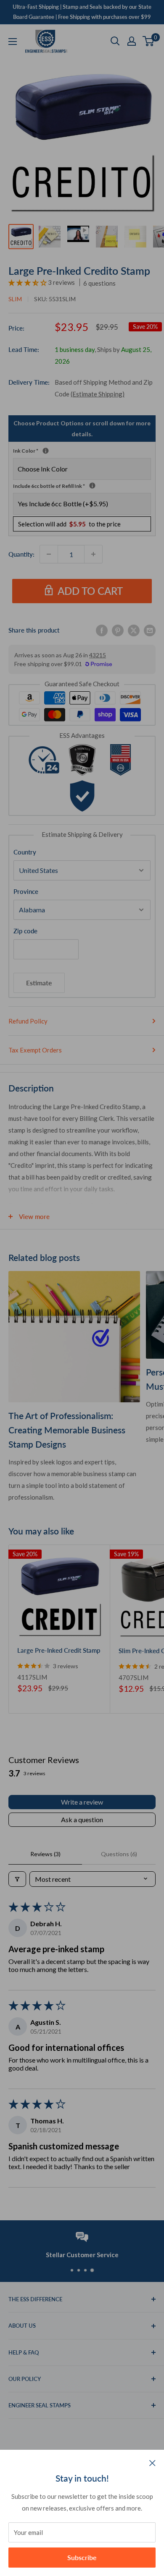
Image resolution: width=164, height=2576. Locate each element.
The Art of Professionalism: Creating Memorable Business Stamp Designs (67, 1430)
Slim (15, 299)
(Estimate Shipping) (98, 394)
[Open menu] (13, 42)
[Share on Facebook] (102, 630)
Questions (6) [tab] (119, 1854)
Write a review (82, 1802)
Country (25, 852)
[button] (28, 282)
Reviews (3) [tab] (45, 1854)
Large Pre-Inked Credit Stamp (59, 1650)
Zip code (25, 931)
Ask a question (82, 1819)
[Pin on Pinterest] (118, 630)
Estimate (39, 983)
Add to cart (90, 591)
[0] (149, 41)
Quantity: (21, 554)
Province (26, 891)
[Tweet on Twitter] (134, 630)
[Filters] (17, 1879)
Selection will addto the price (69, 524)
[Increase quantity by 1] (93, 554)
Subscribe (82, 2557)
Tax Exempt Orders (35, 1050)
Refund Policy (28, 1021)
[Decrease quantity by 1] (49, 554)
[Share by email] (150, 630)
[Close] (152, 2462)
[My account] (132, 41)
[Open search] (115, 41)
